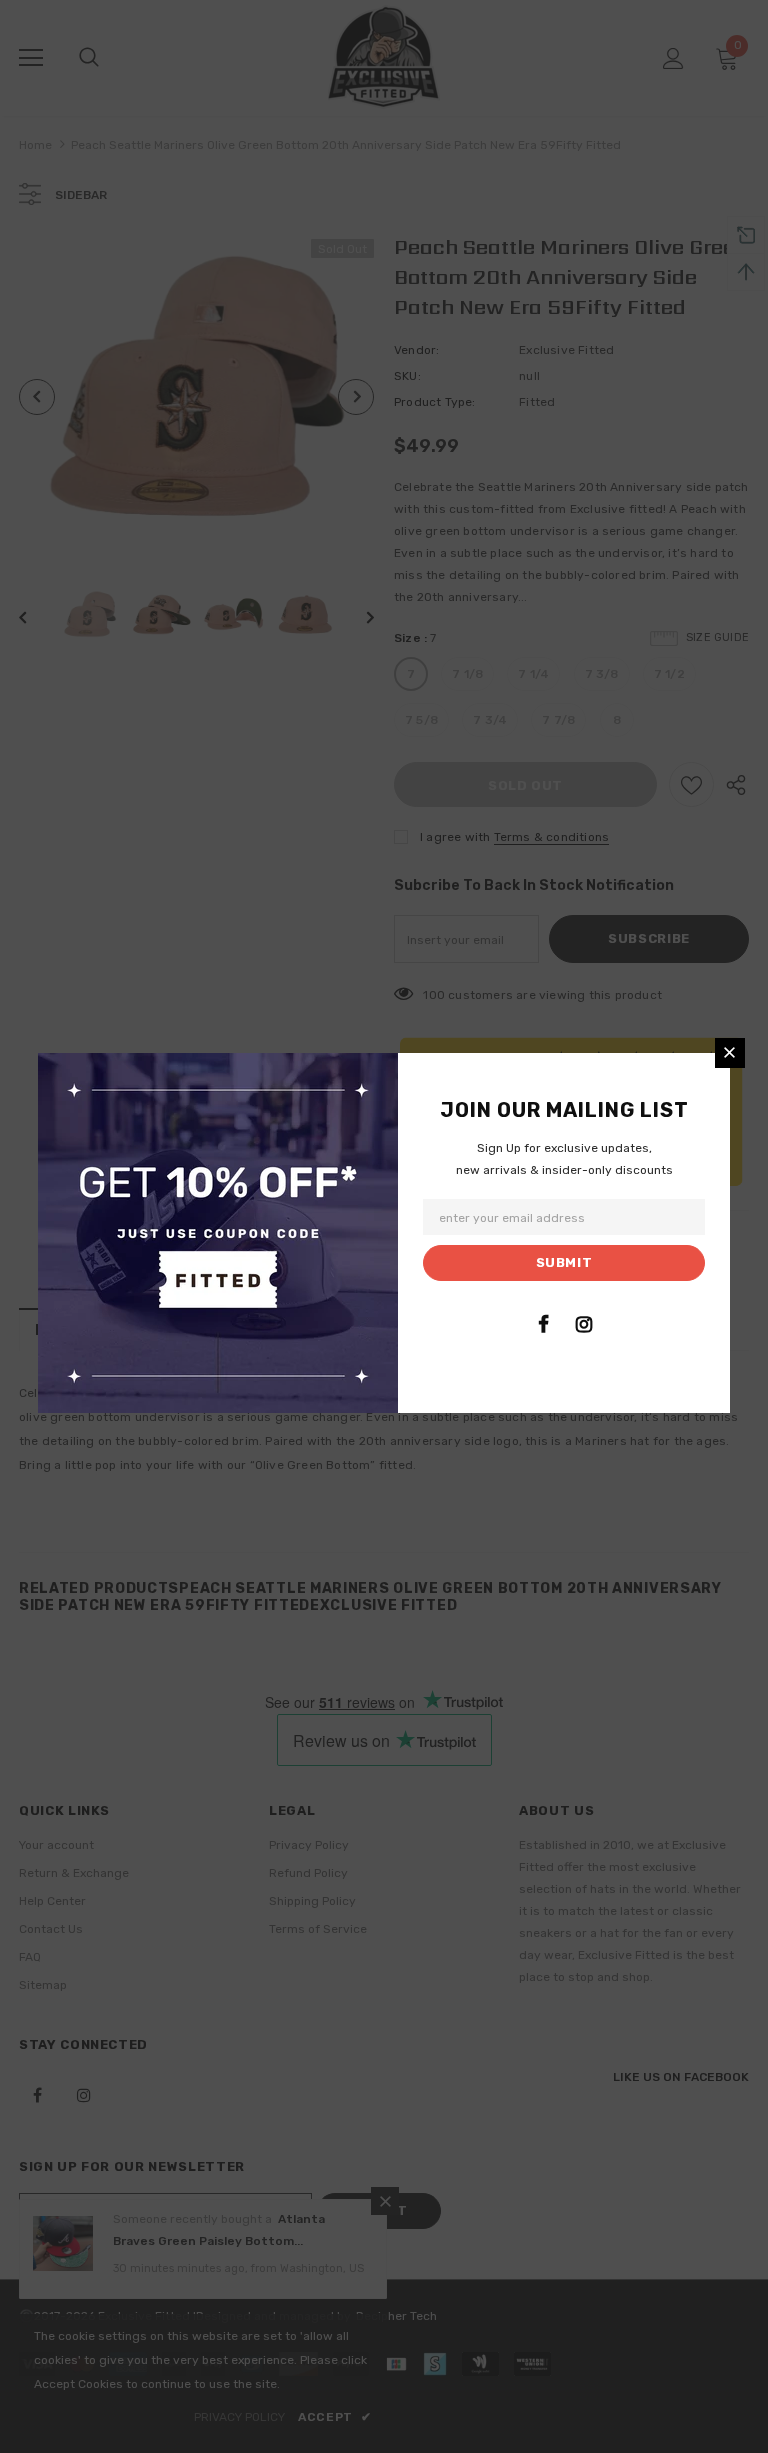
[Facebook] (543, 1324)
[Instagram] (584, 1324)
